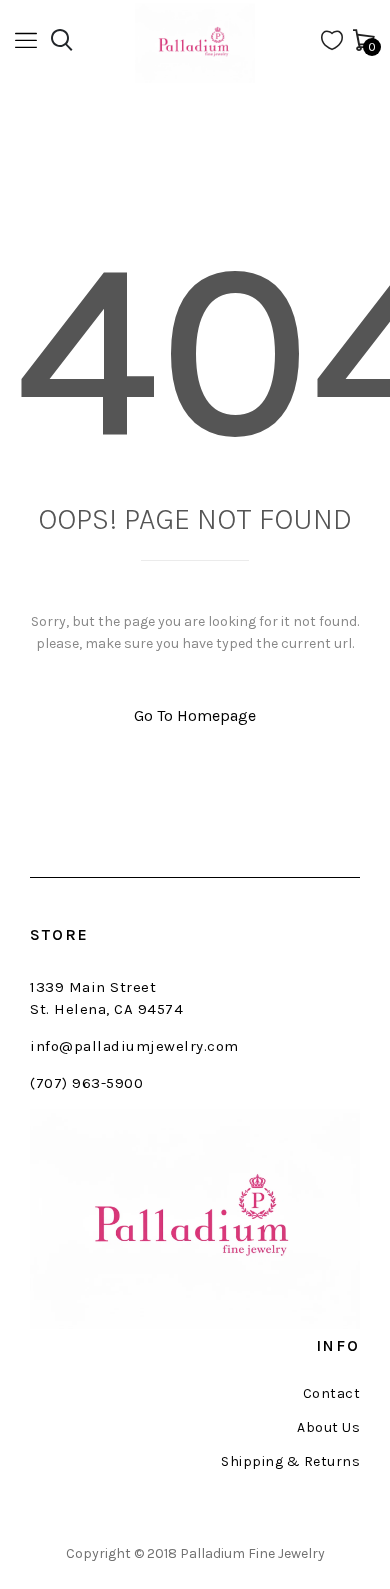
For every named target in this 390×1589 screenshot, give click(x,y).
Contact (331, 1394)
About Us (328, 1428)
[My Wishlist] (332, 44)
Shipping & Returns (290, 1462)
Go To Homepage (195, 715)
